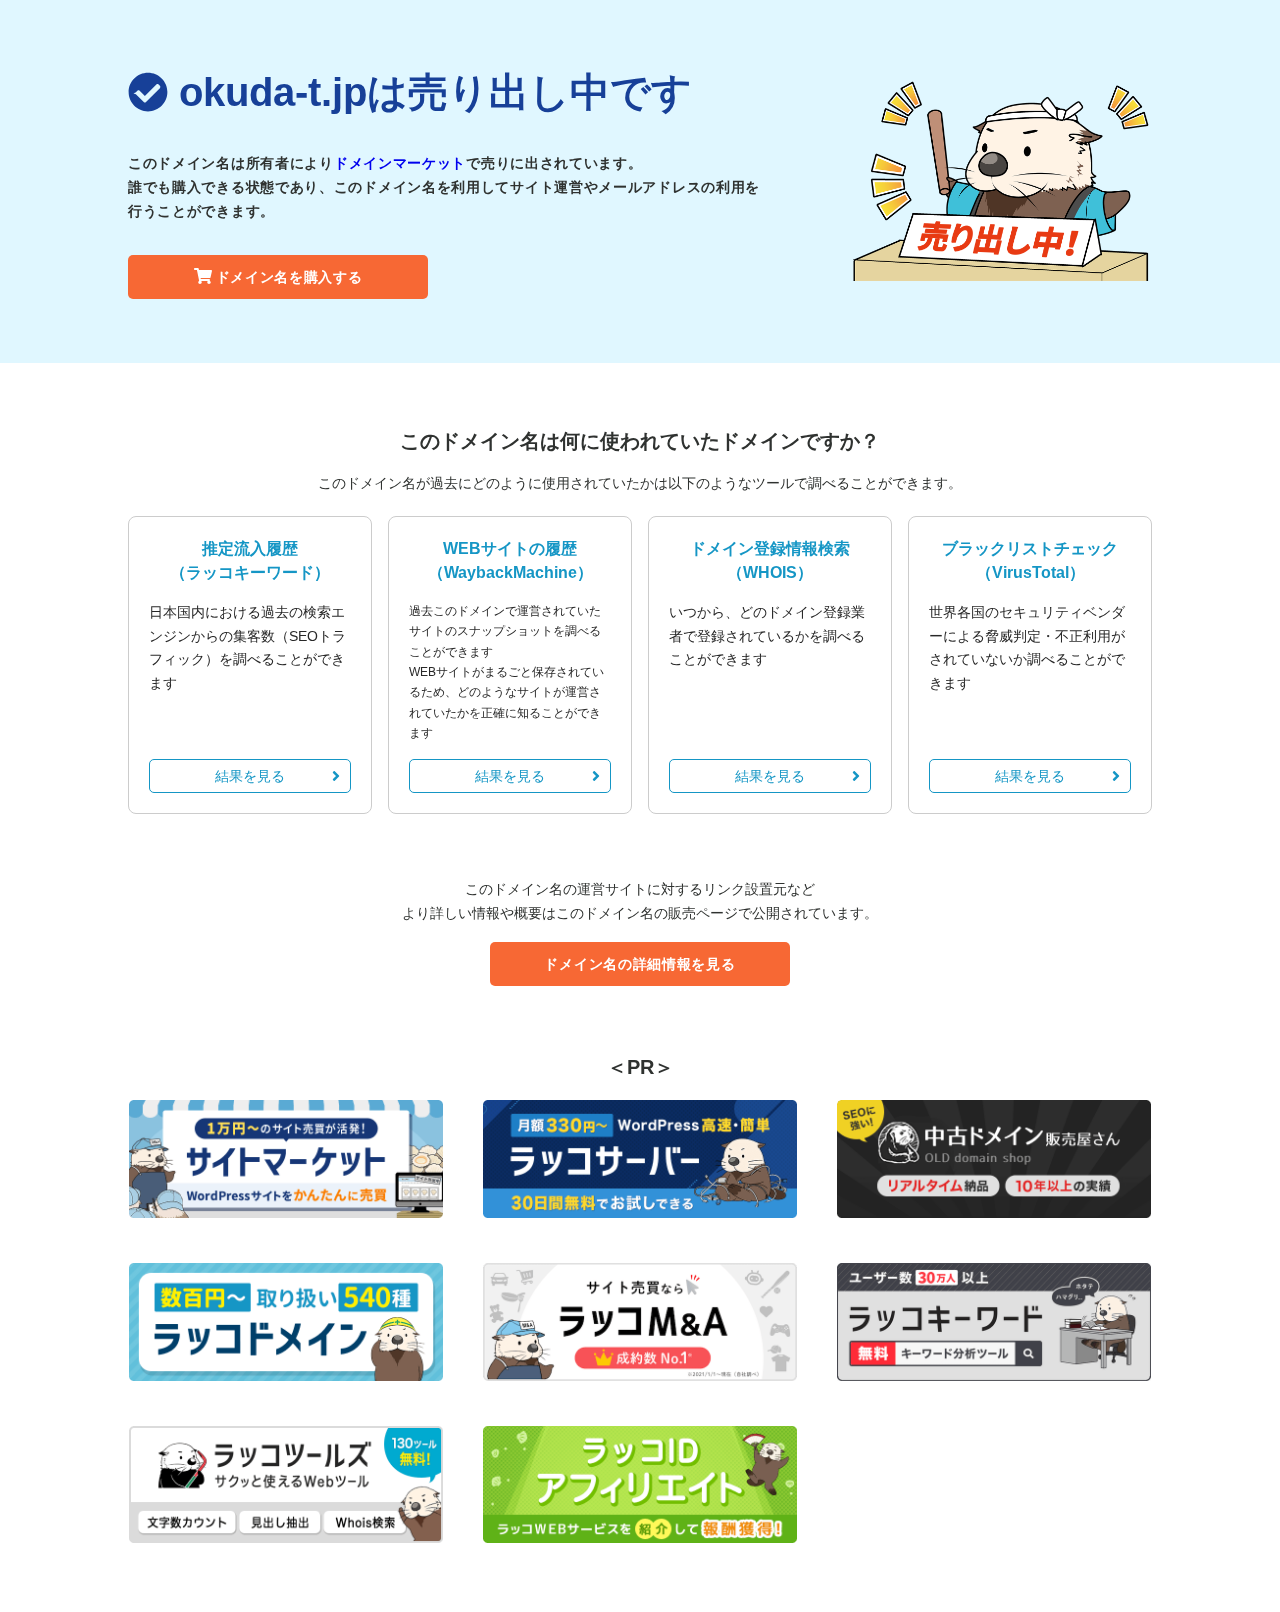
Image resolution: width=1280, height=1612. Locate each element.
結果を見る (250, 776)
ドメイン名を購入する (289, 277)
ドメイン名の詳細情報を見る (639, 964)
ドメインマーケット (400, 163)
